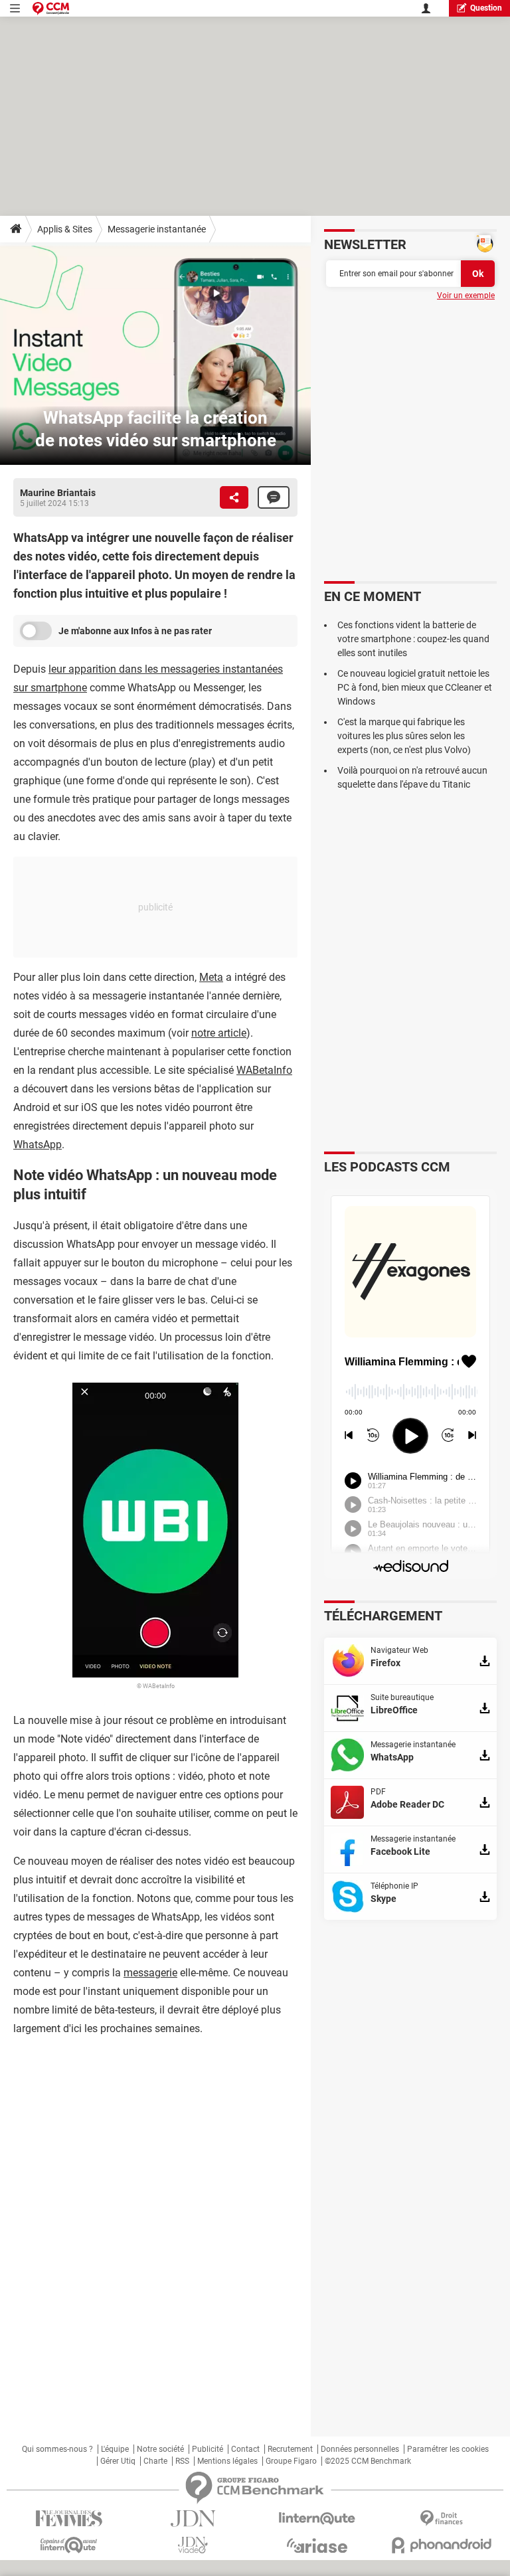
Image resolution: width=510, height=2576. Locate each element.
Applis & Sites (65, 229)
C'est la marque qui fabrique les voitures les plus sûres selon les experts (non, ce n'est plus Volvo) (404, 736)
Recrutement (290, 2449)
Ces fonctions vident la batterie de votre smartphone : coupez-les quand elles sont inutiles (413, 639)
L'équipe (115, 2449)
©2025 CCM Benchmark (368, 2461)
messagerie (150, 1973)
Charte (155, 2461)
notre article (219, 1033)
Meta (211, 977)
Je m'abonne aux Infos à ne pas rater (135, 631)
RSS (182, 2461)
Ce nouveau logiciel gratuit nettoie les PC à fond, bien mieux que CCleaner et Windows (415, 687)
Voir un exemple (466, 296)
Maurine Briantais (58, 493)
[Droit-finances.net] (441, 2519)
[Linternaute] (317, 2519)
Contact (245, 2449)
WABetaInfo (264, 1070)
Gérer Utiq (118, 2461)
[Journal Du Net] (193, 2519)
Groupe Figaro (291, 2461)
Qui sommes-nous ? (57, 2449)
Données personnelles (360, 2449)
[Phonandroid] (441, 2545)
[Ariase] (317, 2545)
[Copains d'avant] (69, 2545)
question (486, 8)
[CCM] (51, 8)
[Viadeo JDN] (193, 2545)
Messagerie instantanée (157, 229)
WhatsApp (38, 1145)
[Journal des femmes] (69, 2519)
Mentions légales (227, 2461)
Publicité (208, 2449)
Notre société (160, 2449)
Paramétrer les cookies (448, 2449)
